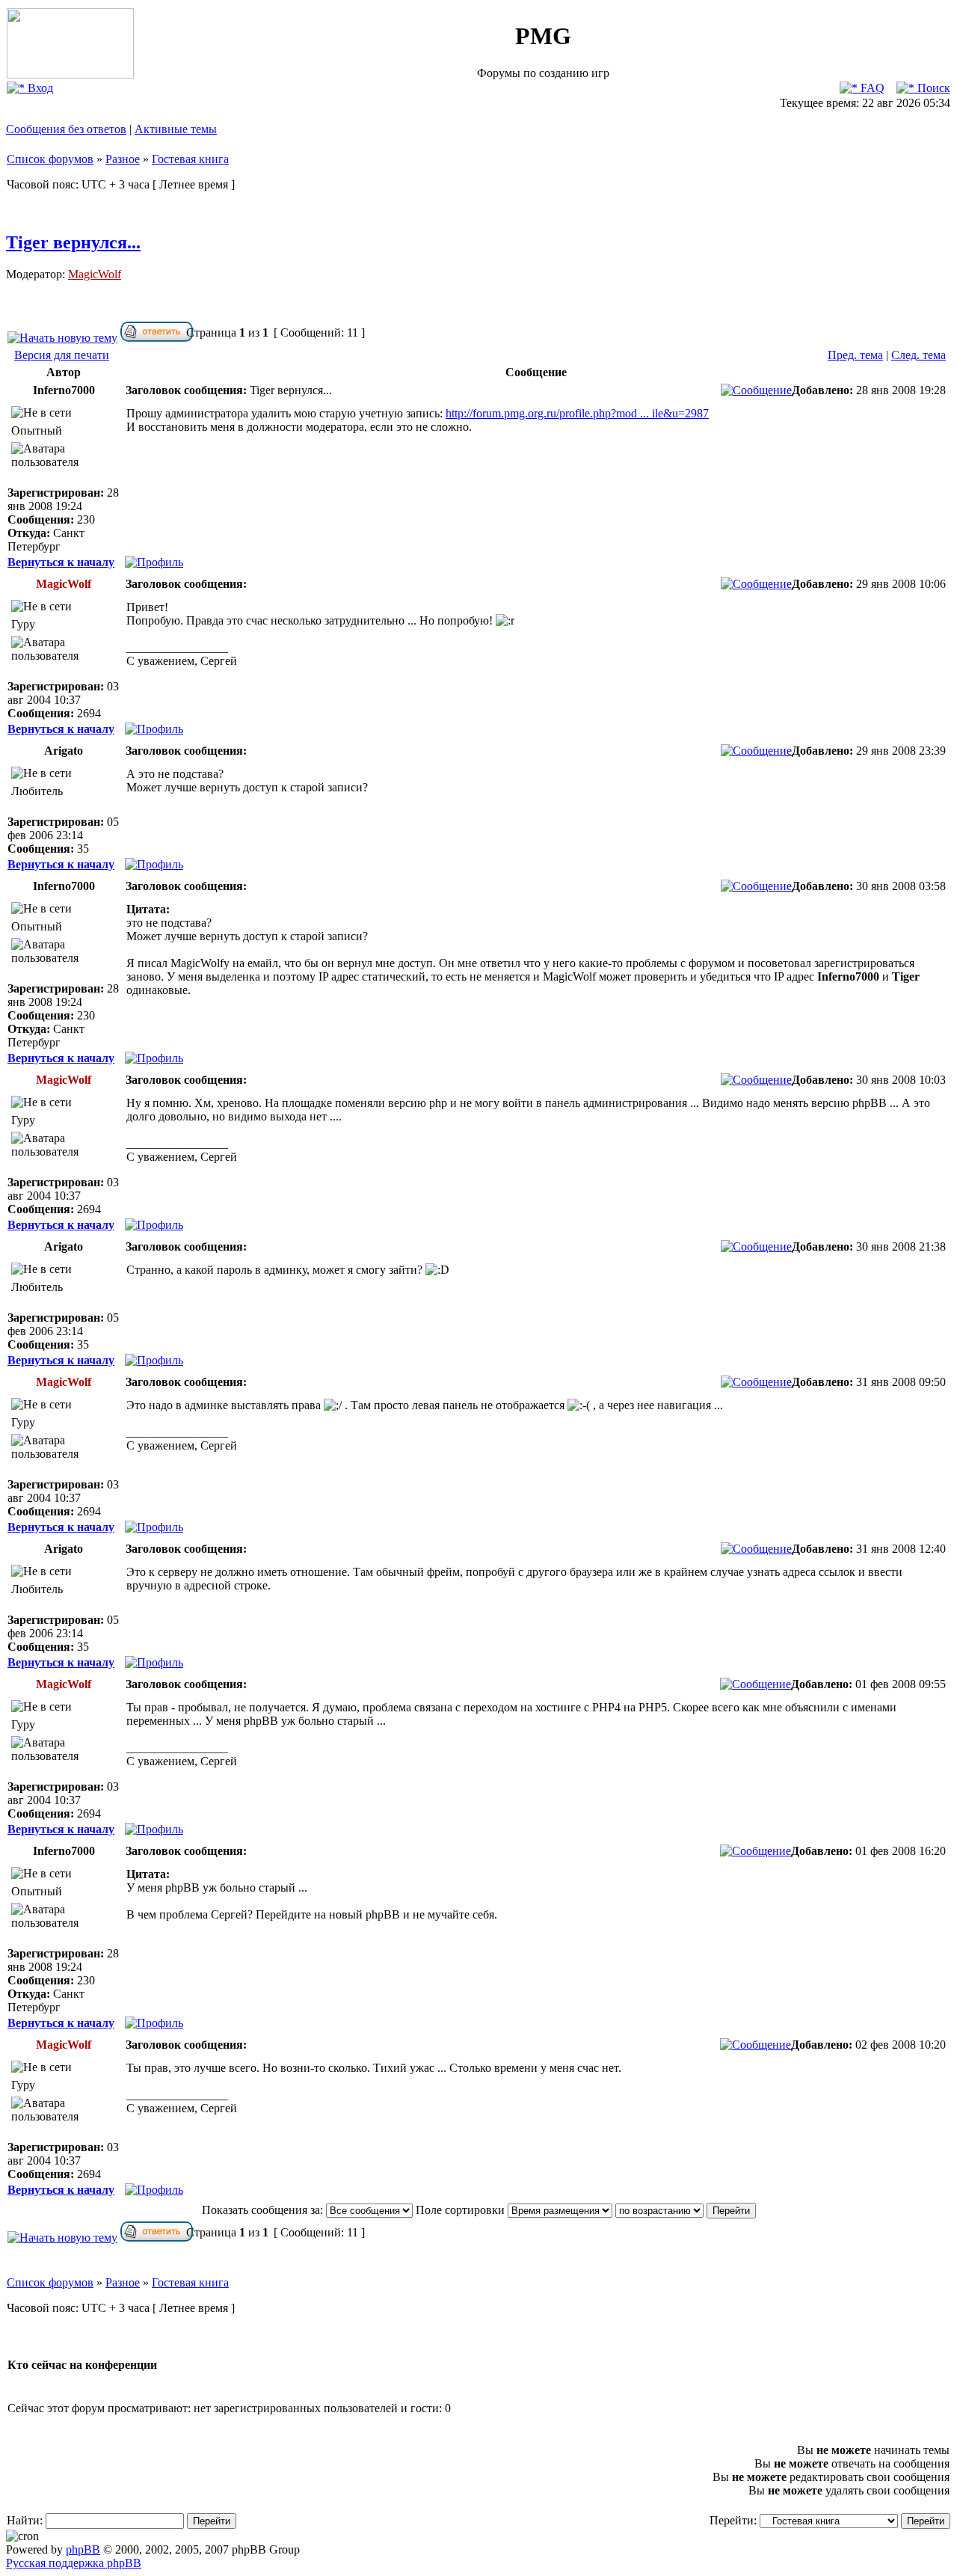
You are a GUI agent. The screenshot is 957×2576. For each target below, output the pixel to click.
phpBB (83, 2549)
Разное (123, 159)
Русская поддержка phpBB (74, 2563)
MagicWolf (95, 274)
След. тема (918, 355)
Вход (39, 88)
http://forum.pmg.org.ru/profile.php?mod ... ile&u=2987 (577, 413)
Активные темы (176, 129)
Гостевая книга (190, 159)
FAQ (871, 88)
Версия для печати (62, 355)
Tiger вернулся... (73, 242)
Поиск (932, 88)
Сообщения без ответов (66, 129)
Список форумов (50, 159)
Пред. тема (855, 355)
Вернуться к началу (61, 562)
